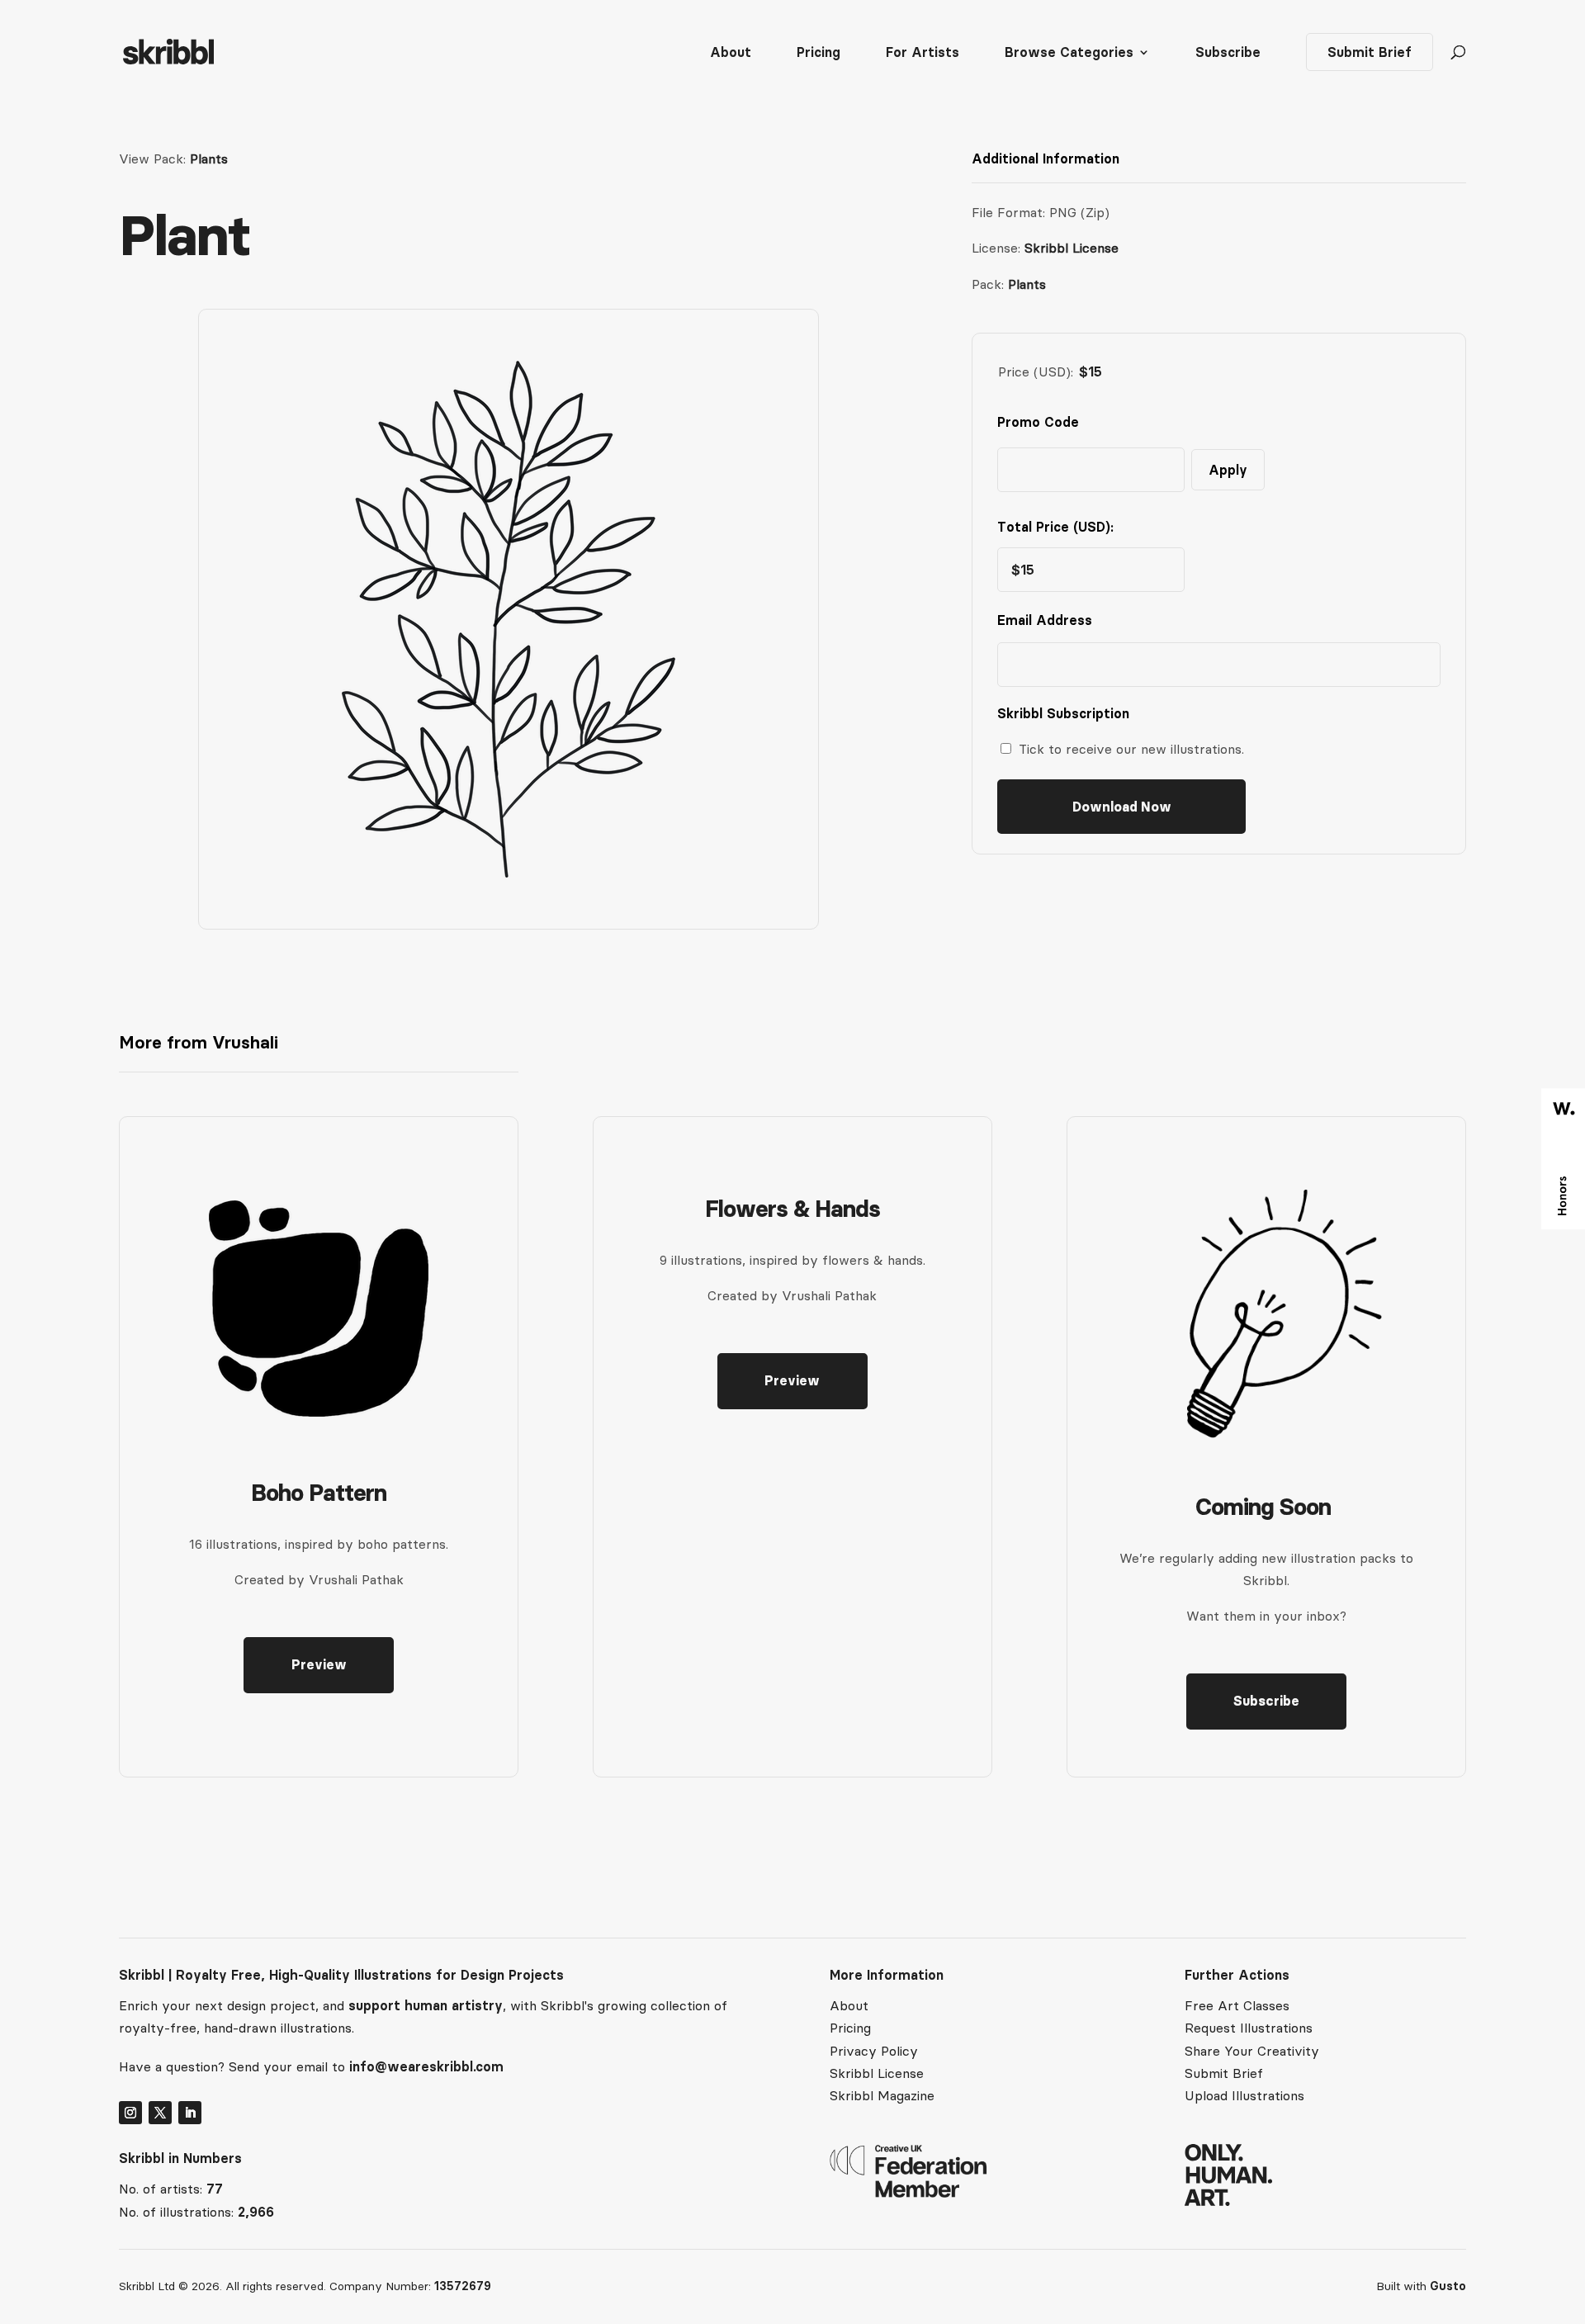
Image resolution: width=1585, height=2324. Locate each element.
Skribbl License (1072, 248)
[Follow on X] (160, 2113)
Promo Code (1038, 422)
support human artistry (426, 2005)
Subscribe (1228, 53)
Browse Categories (1069, 53)
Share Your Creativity (1252, 2051)
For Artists (923, 53)
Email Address (1048, 620)
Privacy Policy (874, 2051)
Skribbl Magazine (882, 2095)
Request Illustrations (1249, 2028)
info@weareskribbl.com (426, 2066)
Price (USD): (1036, 372)
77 (215, 2189)
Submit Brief (1370, 52)
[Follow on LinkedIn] (190, 2113)
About (731, 53)
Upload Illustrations (1244, 2095)
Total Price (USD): (1055, 527)
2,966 (256, 2212)
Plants (209, 159)
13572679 (463, 2286)
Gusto (1448, 2286)
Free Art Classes (1237, 2005)
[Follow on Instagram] (130, 2113)
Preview (319, 1664)
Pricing (819, 53)
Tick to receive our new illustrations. (1131, 749)
